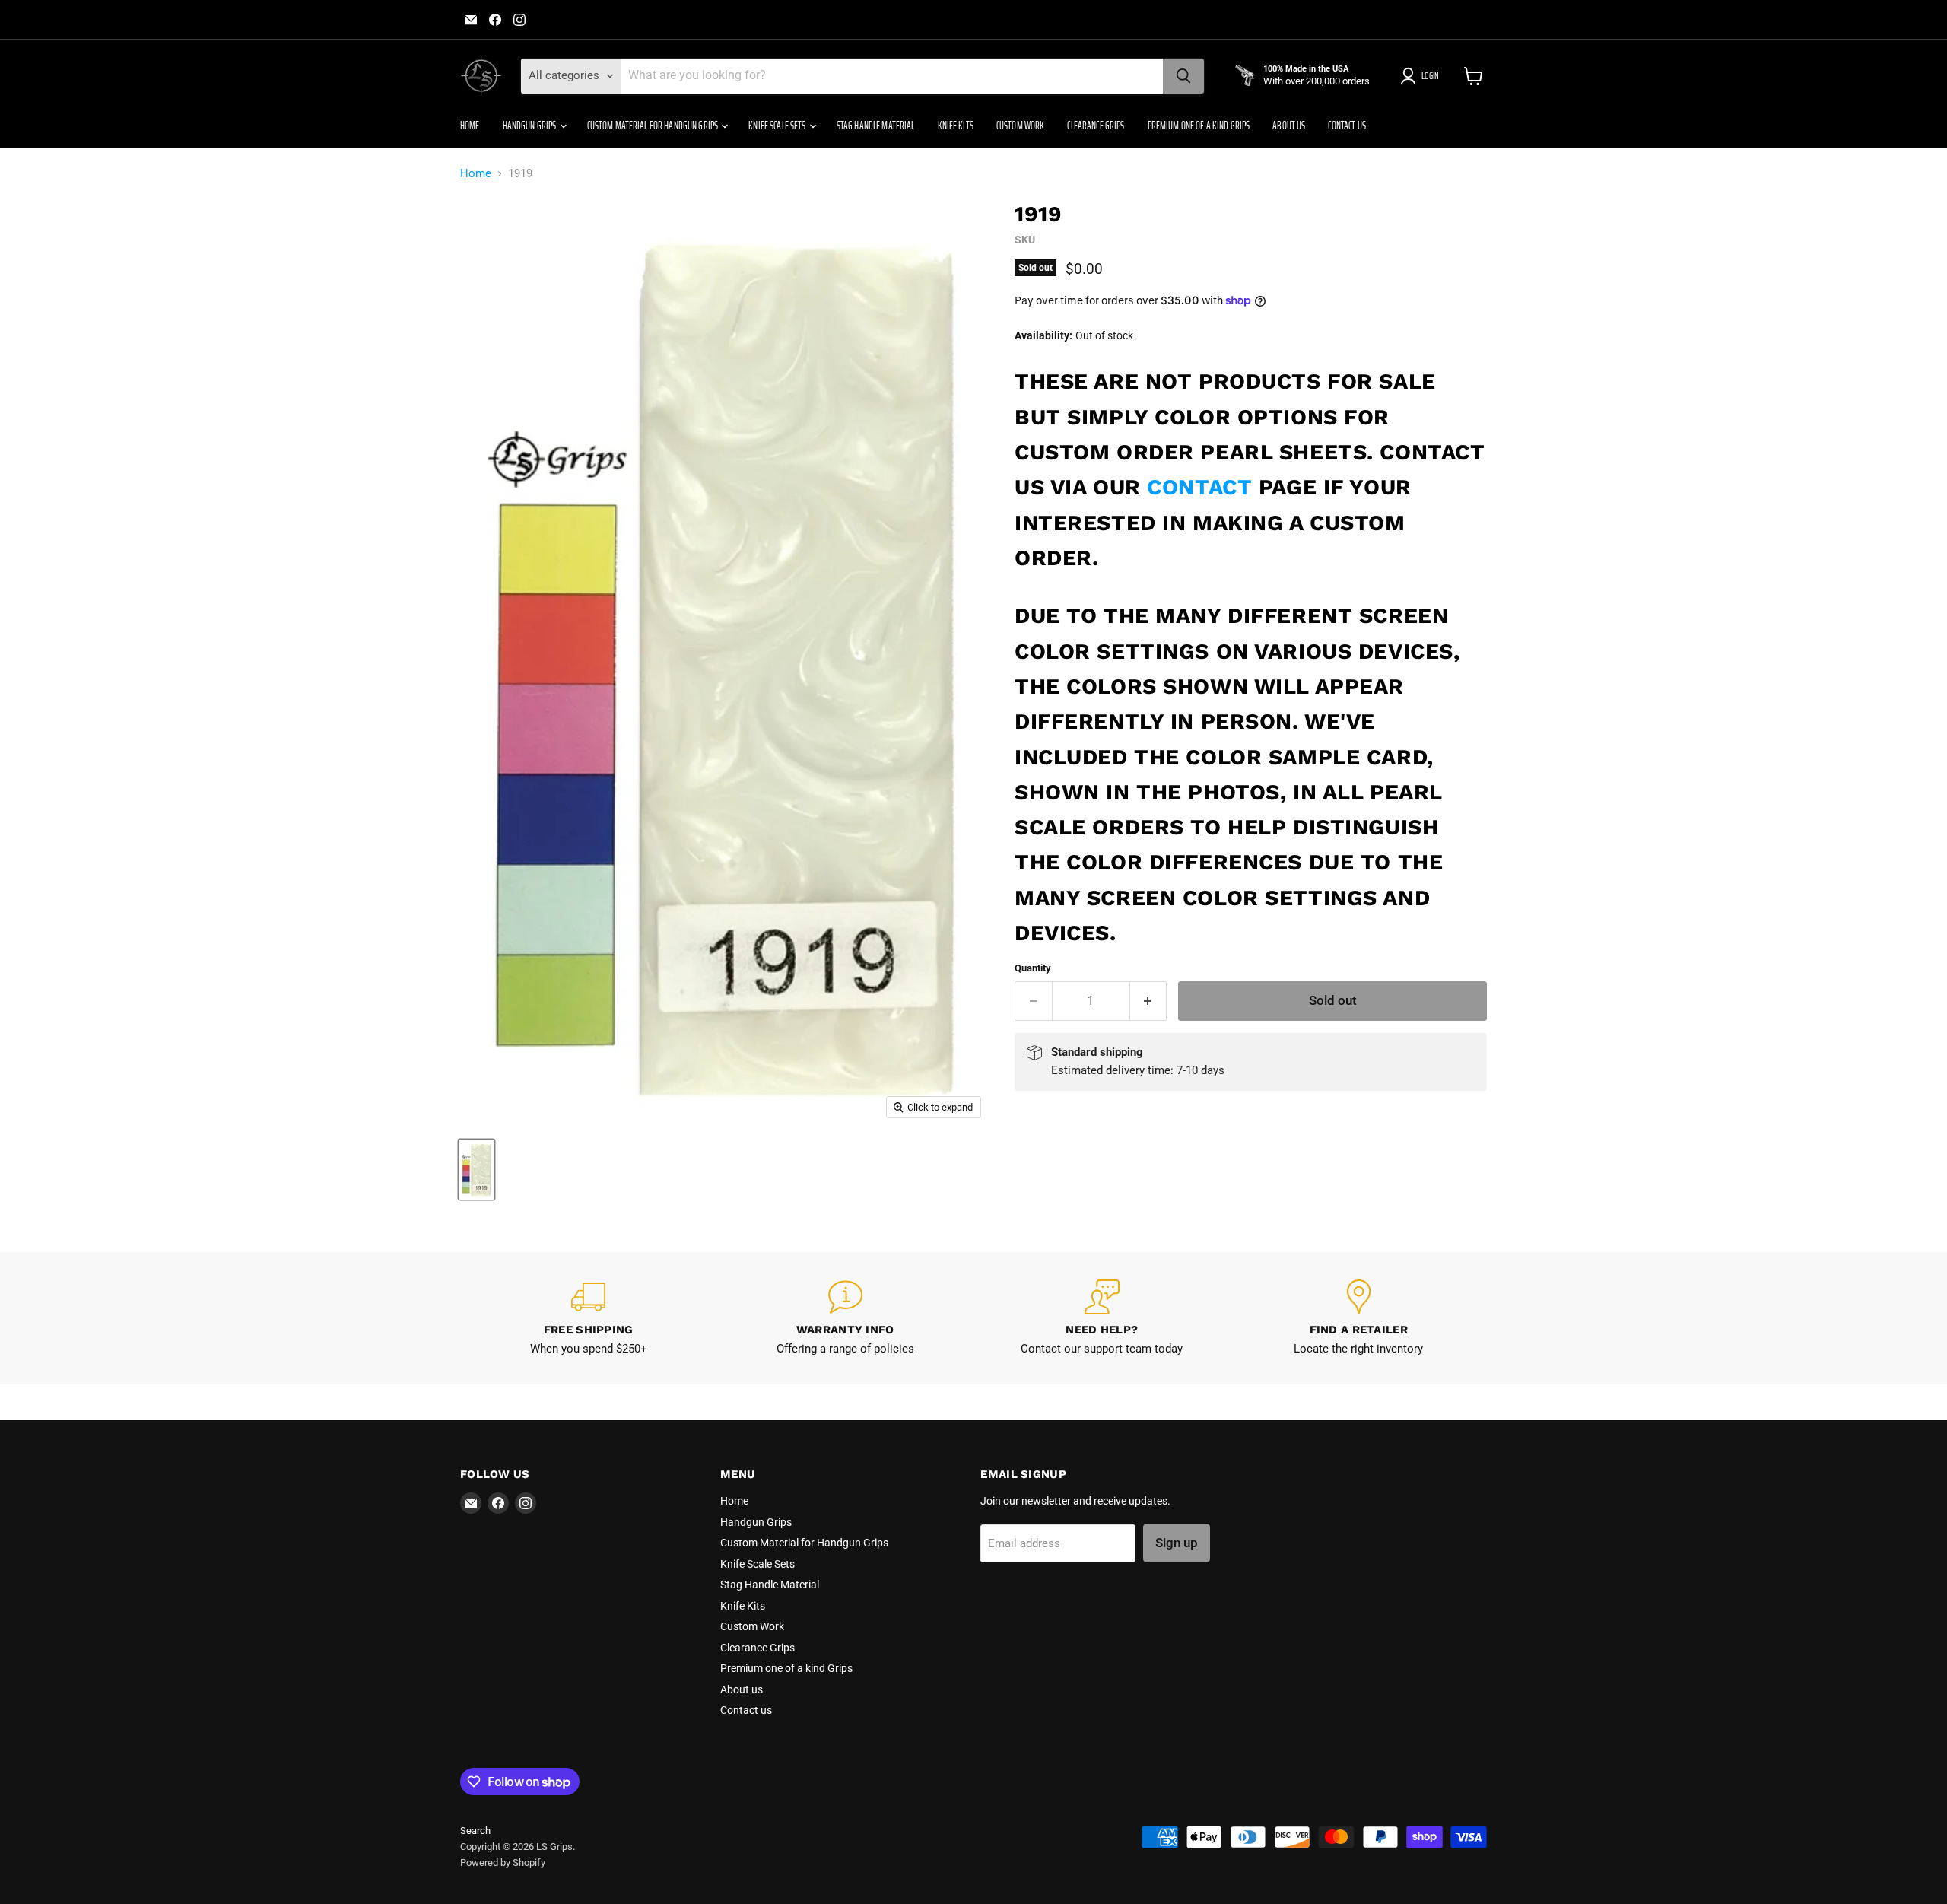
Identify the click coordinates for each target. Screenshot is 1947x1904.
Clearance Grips (1096, 126)
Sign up (1177, 1543)
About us (1289, 126)
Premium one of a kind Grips (1199, 126)
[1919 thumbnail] (476, 1170)
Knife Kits (956, 126)
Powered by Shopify (503, 1863)
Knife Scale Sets (778, 126)
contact (1199, 487)
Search (475, 1831)
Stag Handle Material (876, 126)
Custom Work (1021, 126)
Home (470, 126)
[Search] (1183, 76)
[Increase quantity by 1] (1149, 1001)
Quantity (1033, 968)
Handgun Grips (530, 126)
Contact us (1347, 126)
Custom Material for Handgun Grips (654, 126)
